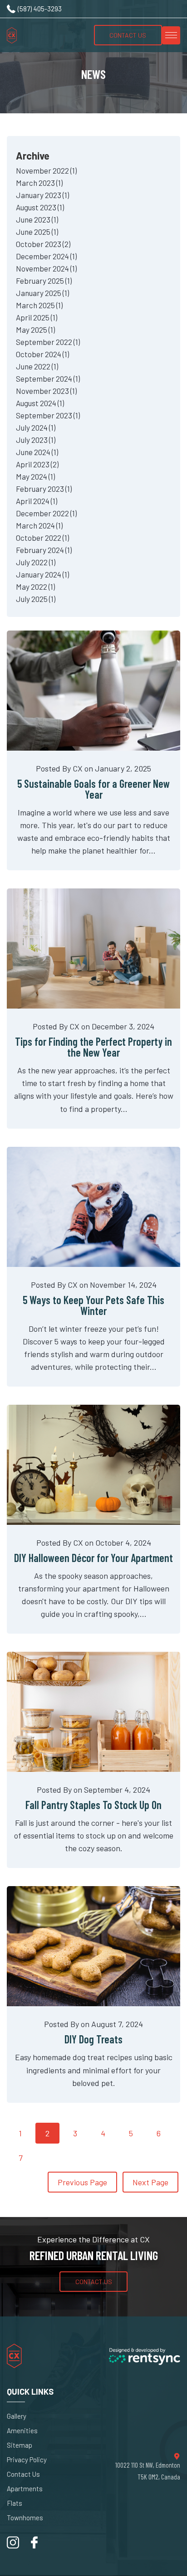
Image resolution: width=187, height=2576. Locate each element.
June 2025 (37, 232)
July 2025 (36, 599)
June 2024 (37, 452)
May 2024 (35, 476)
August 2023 (40, 207)
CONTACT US (94, 2282)
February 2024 (44, 550)
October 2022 (42, 538)
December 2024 (46, 256)
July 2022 (36, 562)
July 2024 (36, 427)
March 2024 (39, 525)
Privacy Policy (27, 2460)
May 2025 (35, 330)
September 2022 (48, 342)
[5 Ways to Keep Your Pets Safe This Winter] (93, 1207)
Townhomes (25, 2518)
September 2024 (48, 378)
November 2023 (46, 391)
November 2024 (46, 268)
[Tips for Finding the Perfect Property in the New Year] (93, 948)
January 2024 (42, 574)
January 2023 (42, 195)
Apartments (25, 2489)
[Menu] (171, 35)
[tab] (93, 376)
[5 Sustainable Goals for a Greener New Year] (93, 691)
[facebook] (34, 2546)
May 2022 (35, 587)
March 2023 (39, 183)
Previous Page (82, 2182)
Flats (15, 2503)
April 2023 (37, 464)
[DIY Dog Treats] (93, 1946)
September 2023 (48, 415)
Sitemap (20, 2445)
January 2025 (42, 293)
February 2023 (44, 489)
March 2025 (39, 305)
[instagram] (13, 2546)
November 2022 (46, 170)
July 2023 (36, 440)
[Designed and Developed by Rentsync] (145, 2357)
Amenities (22, 2431)
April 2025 (37, 317)
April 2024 (37, 501)
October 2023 (43, 244)
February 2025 (44, 281)
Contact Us (128, 35)
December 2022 (46, 513)
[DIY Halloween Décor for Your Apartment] (93, 1465)
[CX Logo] (30, 35)
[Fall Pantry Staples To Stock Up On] (93, 1712)
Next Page (150, 2182)
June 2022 (37, 366)
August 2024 (40, 403)
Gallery (17, 2416)
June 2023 (37, 219)
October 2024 (42, 354)
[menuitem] (42, 2416)
